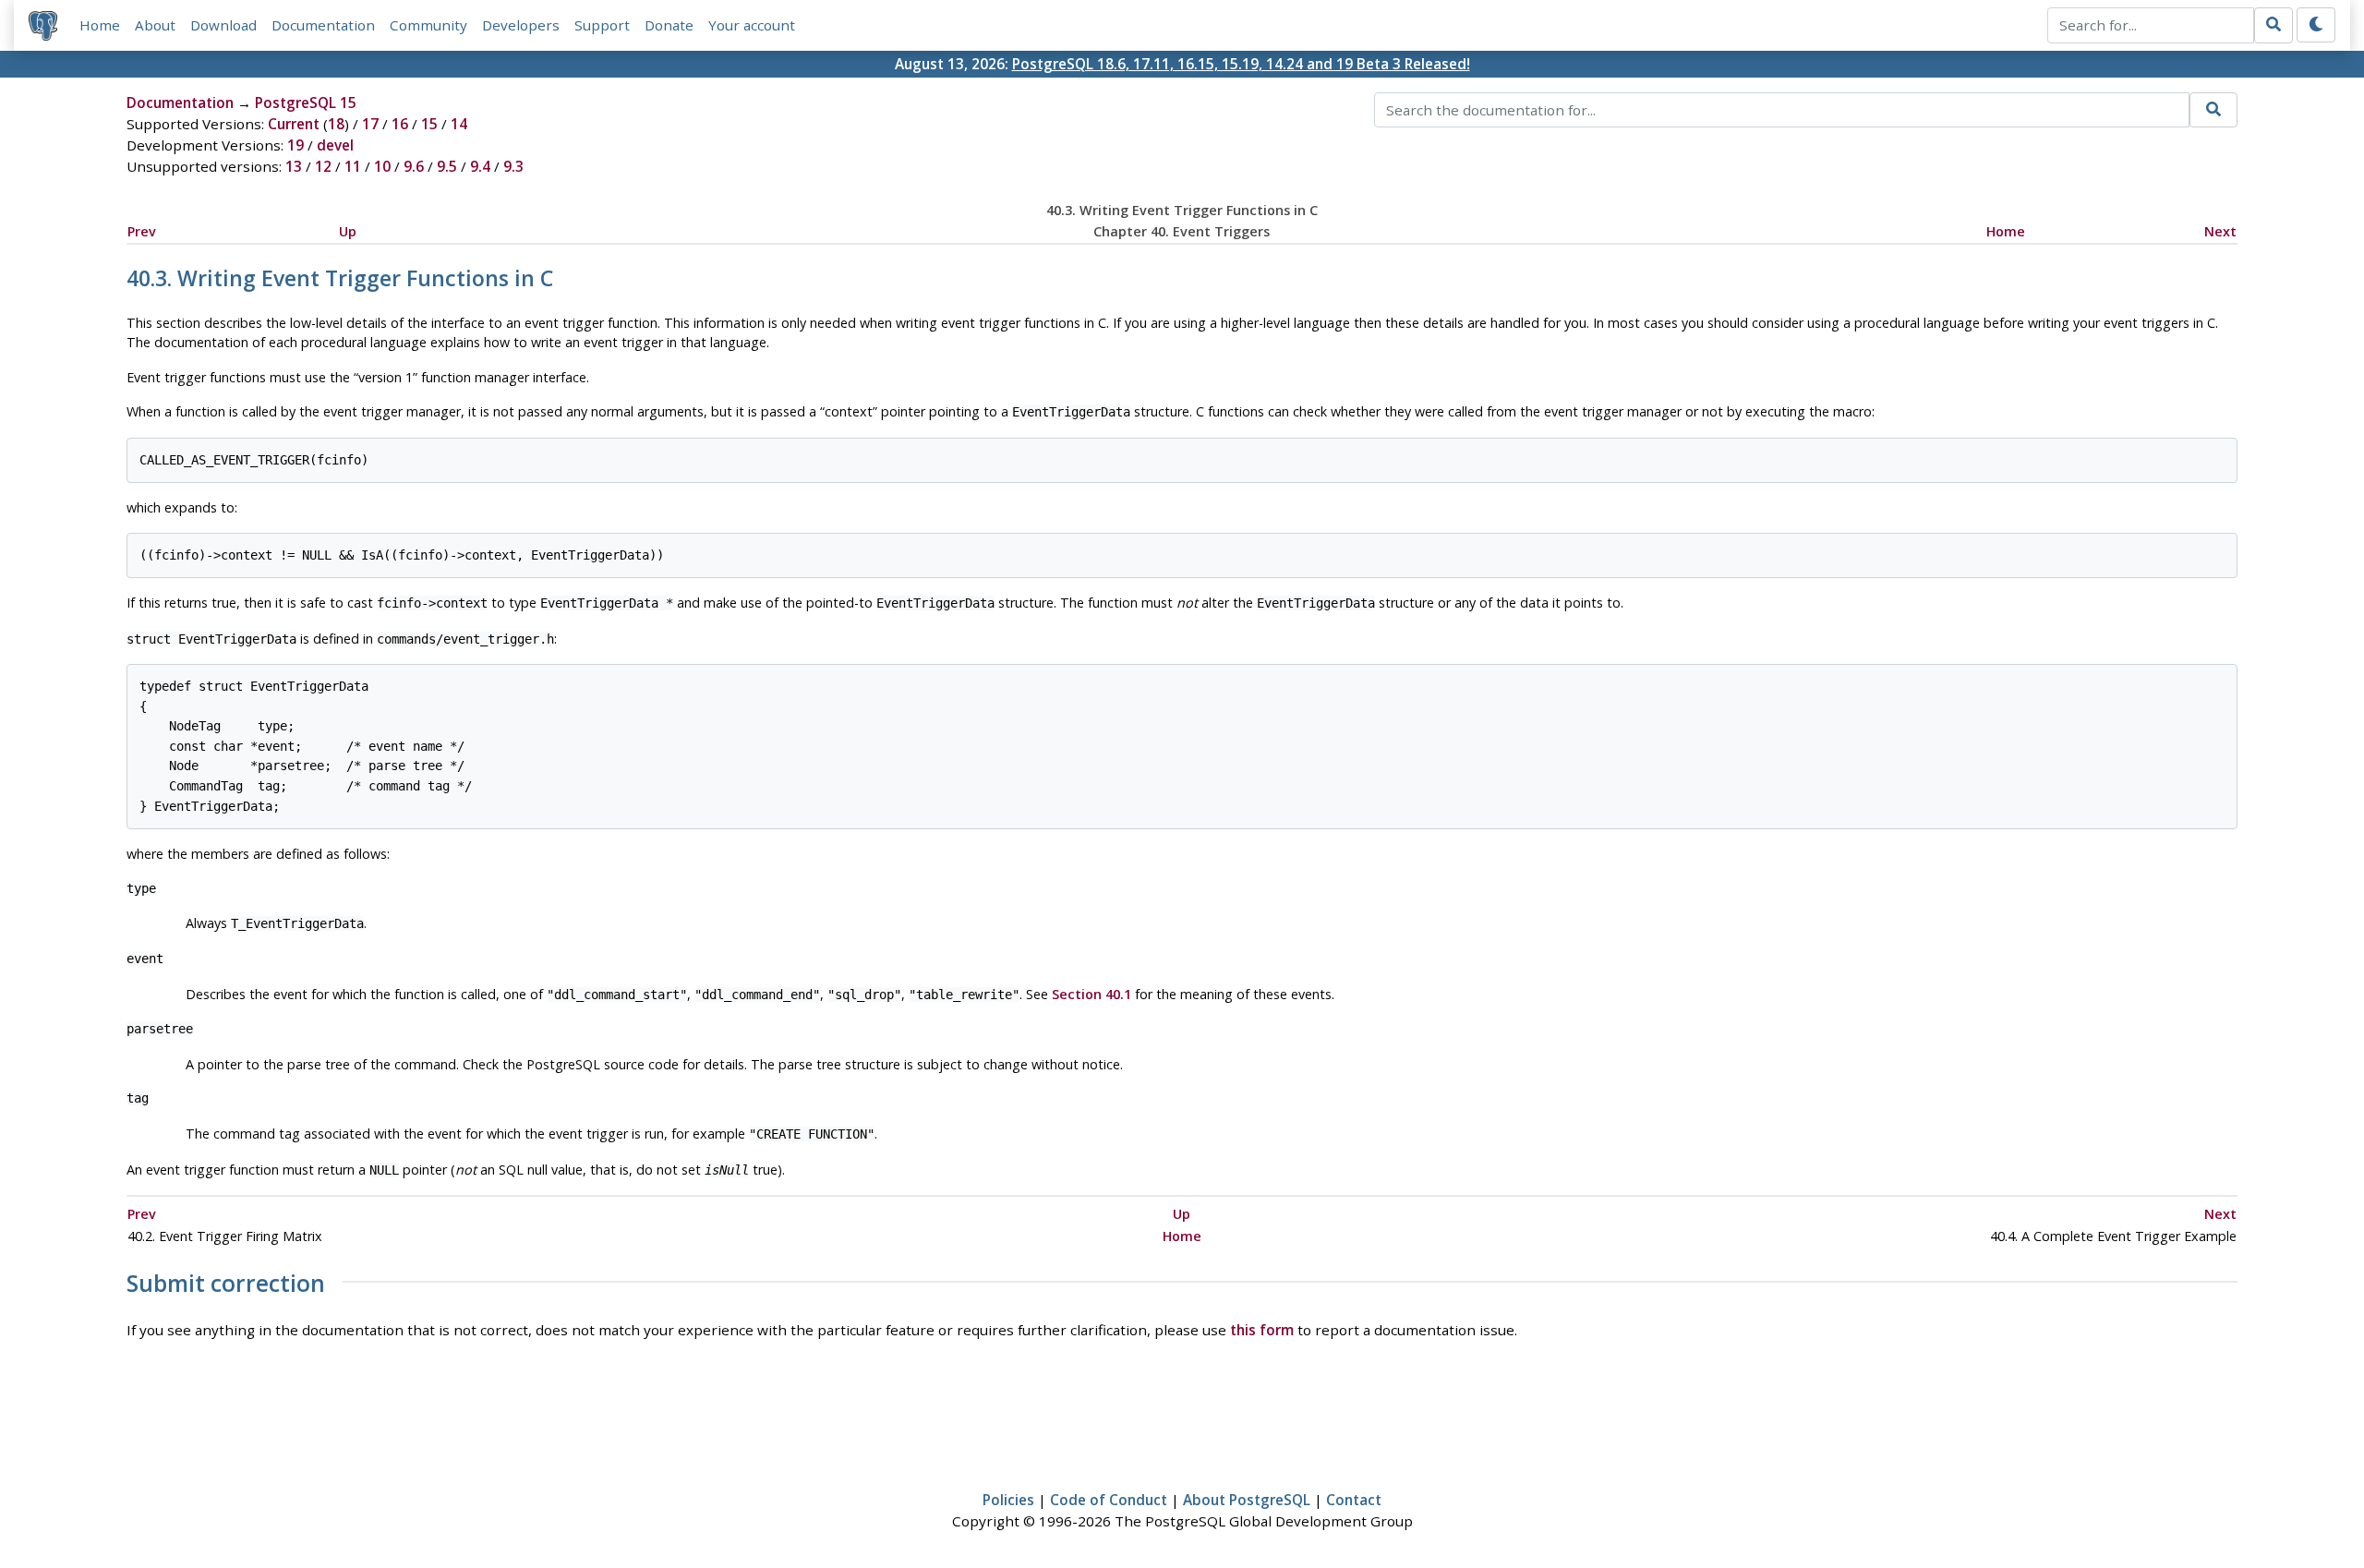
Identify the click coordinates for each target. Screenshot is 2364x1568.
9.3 (513, 166)
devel (335, 145)
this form (1262, 1330)
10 (382, 166)
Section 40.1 (1092, 994)
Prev (142, 231)
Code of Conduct (1109, 1500)
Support (602, 25)
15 (429, 124)
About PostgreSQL (1247, 1500)
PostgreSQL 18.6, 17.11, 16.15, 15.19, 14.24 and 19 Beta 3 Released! (1241, 64)
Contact (1354, 1500)
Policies (1008, 1500)
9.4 (480, 166)
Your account (752, 25)
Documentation (323, 25)
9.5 (447, 166)
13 (294, 166)
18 (336, 124)
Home (100, 25)
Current (294, 124)
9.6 (414, 166)
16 (400, 124)
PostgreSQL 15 (306, 103)
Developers (521, 25)
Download (223, 25)
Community (428, 25)
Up (348, 231)
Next (2220, 231)
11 (353, 166)
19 (295, 145)
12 (323, 166)
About (155, 25)
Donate (669, 25)
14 (459, 124)
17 (370, 124)
